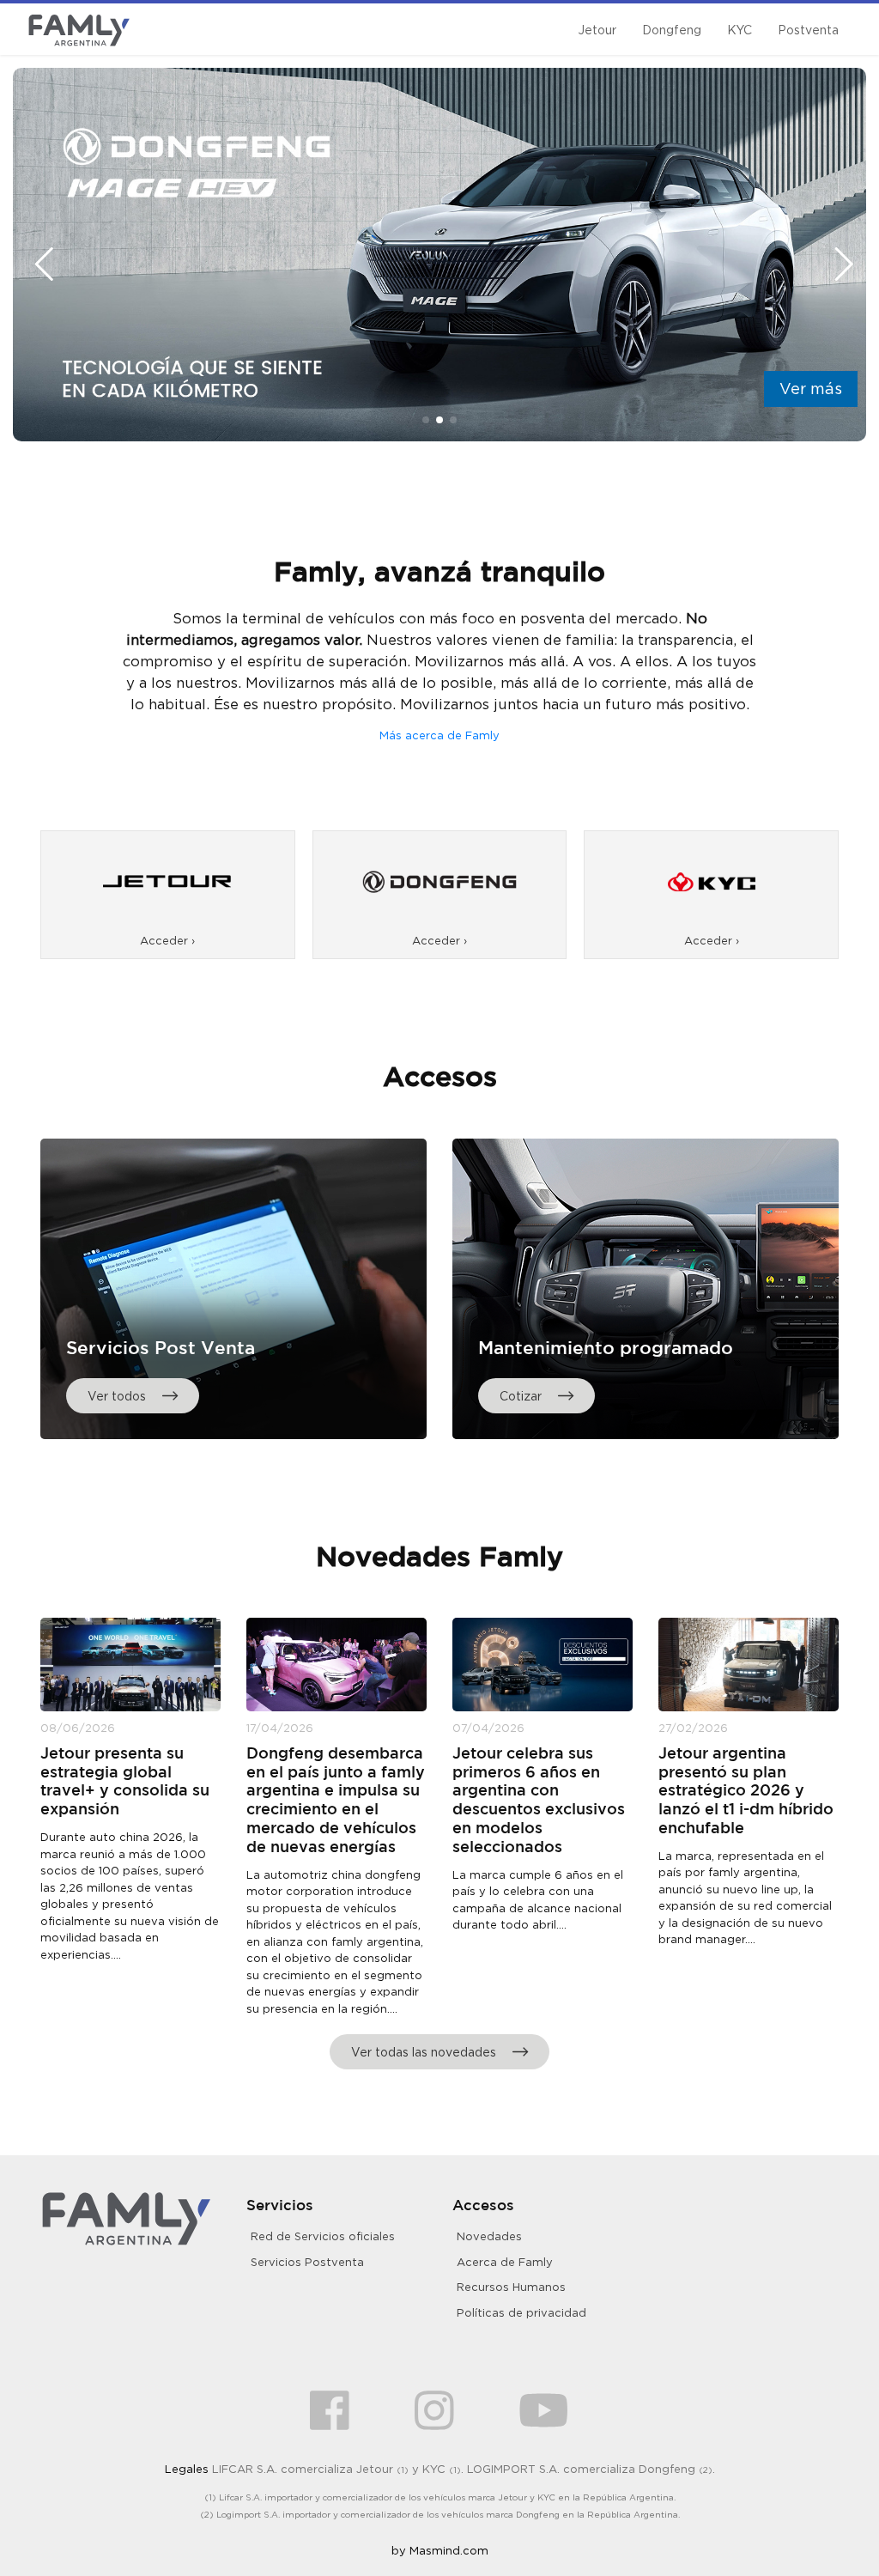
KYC (740, 30)
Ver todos (118, 1396)
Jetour (597, 30)
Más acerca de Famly (439, 735)
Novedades (489, 2236)
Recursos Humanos (511, 2287)
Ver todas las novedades (425, 2052)
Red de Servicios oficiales (323, 2236)
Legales (187, 2469)
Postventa (808, 30)
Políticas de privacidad (521, 2312)
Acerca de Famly (505, 2262)
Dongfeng (672, 30)
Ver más (811, 388)
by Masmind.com (440, 2550)
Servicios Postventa (307, 2262)
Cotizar (522, 1396)
